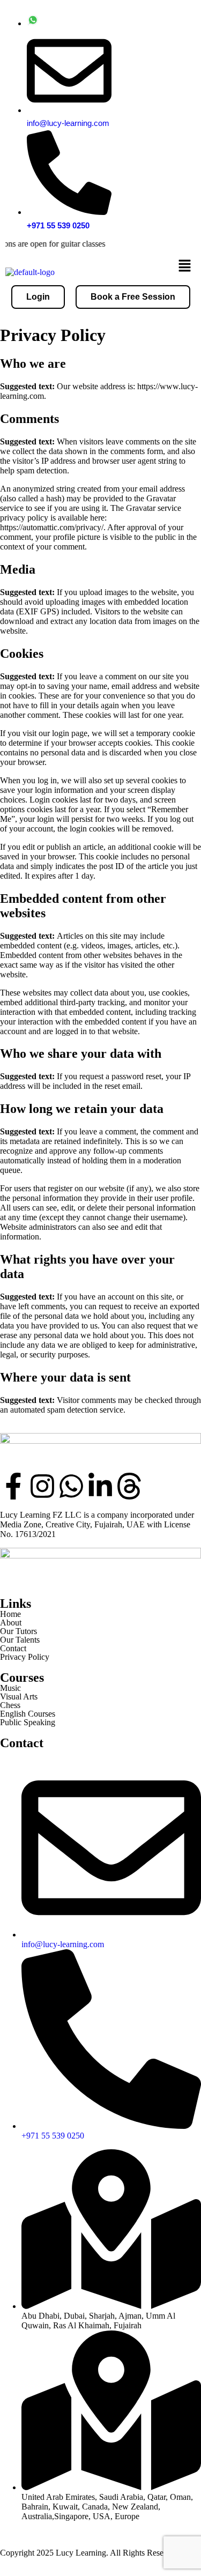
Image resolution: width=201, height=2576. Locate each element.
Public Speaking (28, 1723)
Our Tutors (18, 1631)
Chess (10, 1705)
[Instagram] (42, 1486)
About (11, 1623)
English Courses (28, 1714)
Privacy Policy (25, 1657)
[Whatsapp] (71, 1486)
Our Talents (20, 1640)
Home (10, 1614)
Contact (13, 1649)
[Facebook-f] (13, 1486)
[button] (185, 267)
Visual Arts (19, 1697)
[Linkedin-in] (100, 1486)
